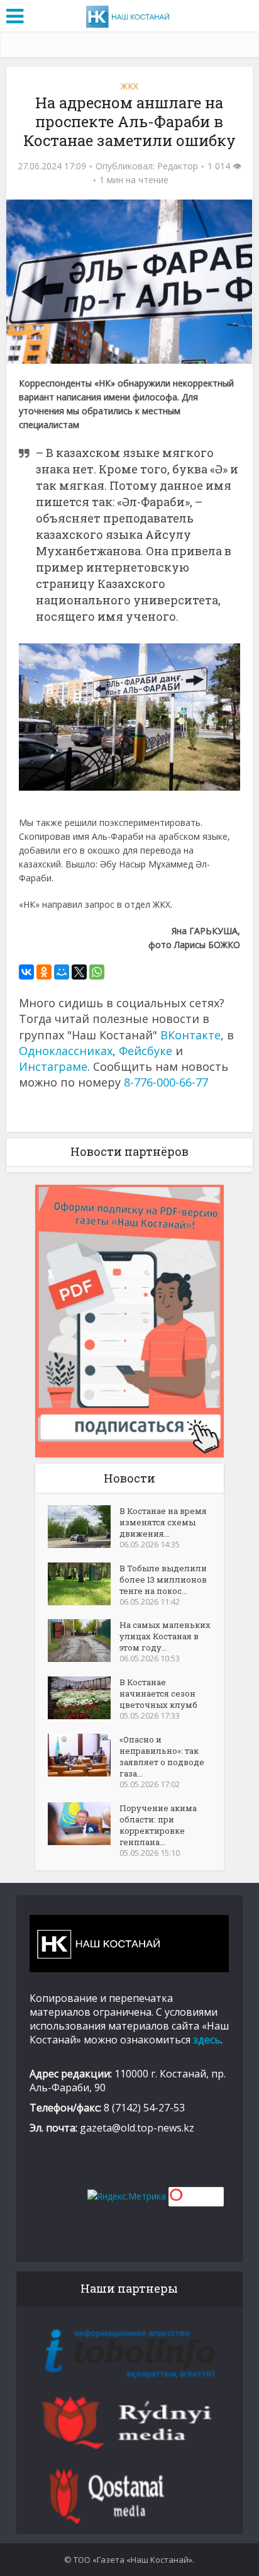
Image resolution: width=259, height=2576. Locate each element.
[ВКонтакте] (26, 972)
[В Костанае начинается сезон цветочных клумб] (84, 1698)
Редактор (178, 166)
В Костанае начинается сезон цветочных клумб (158, 1693)
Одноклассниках (66, 1051)
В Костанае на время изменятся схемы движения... (163, 1522)
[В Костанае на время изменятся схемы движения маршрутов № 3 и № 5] (84, 1527)
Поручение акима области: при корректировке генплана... (158, 1825)
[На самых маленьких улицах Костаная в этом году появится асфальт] (84, 1641)
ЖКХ (129, 86)
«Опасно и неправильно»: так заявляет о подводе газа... (162, 1756)
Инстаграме (53, 1066)
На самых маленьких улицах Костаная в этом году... (165, 1636)
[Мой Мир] (62, 972)
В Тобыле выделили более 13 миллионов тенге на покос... (163, 1579)
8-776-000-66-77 (166, 1082)
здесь (207, 2040)
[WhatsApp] (97, 972)
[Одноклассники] (44, 972)
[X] (79, 972)
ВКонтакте (190, 1035)
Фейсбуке (146, 1051)
